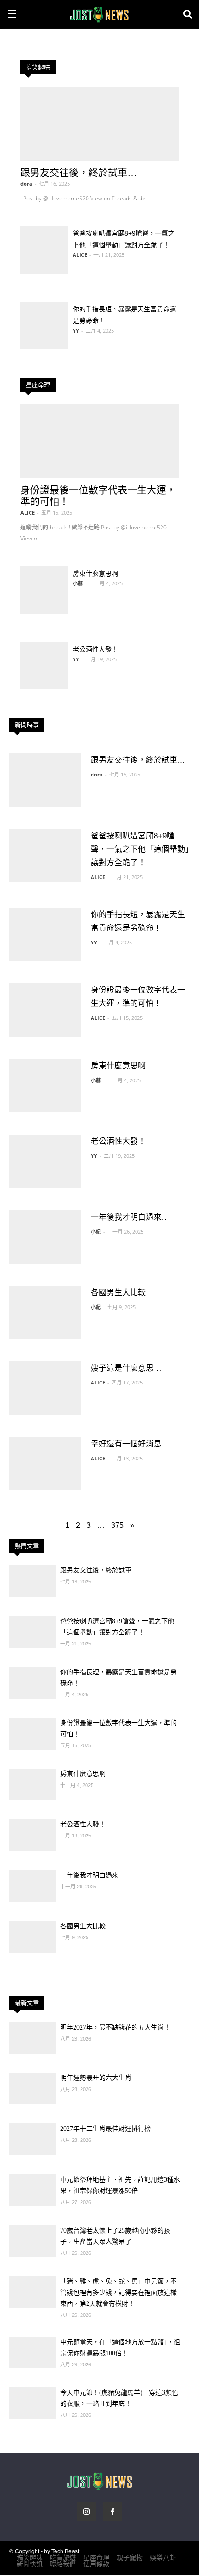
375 (117, 1525)
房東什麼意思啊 (95, 573)
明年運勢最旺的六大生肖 (96, 2078)
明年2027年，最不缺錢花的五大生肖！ (115, 2027)
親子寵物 (130, 2557)
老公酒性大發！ (95, 649)
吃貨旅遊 (63, 2557)
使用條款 (96, 2564)
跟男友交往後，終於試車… (79, 172)
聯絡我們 (63, 2564)
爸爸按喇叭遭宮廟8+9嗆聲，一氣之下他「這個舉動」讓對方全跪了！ (140, 849)
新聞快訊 (30, 2564)
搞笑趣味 (38, 67)
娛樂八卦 (163, 2557)
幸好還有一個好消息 (126, 1444)
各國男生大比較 (118, 1293)
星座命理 (38, 385)
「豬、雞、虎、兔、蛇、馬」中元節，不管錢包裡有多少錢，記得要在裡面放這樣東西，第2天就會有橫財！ (118, 2293)
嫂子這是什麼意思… (126, 1368)
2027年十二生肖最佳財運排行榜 (106, 2129)
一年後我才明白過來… (130, 1217)
